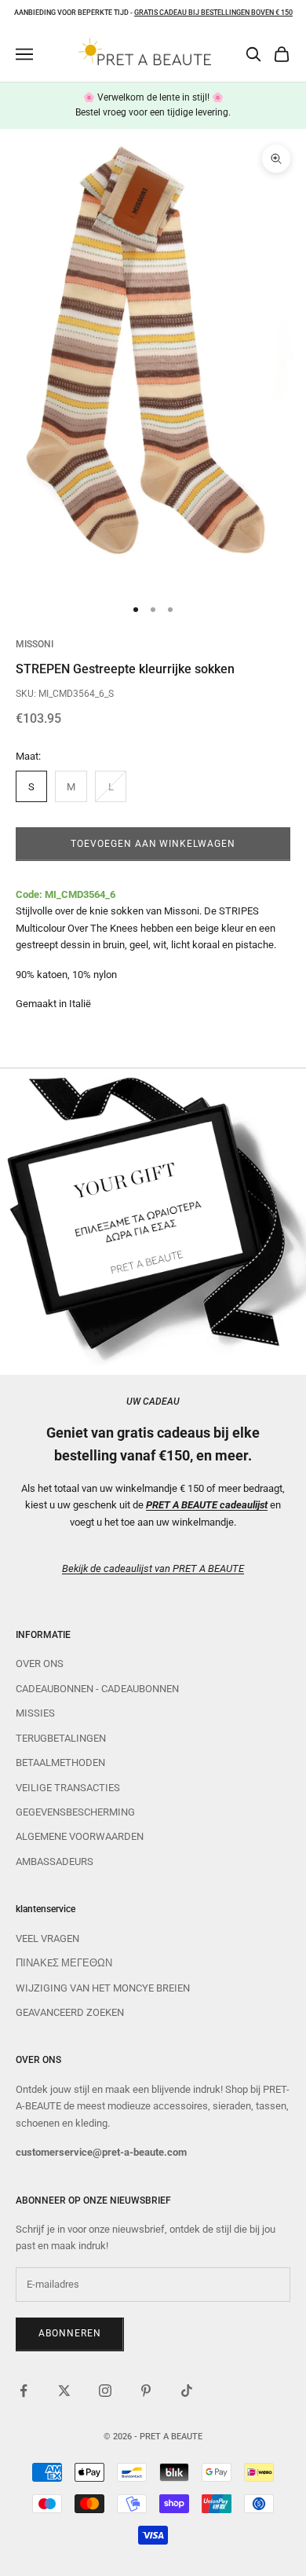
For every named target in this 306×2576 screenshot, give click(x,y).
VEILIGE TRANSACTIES (68, 1788)
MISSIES (35, 1713)
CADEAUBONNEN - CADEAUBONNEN (97, 1689)
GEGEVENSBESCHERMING (75, 1812)
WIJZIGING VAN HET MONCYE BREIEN (103, 1988)
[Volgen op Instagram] (105, 2391)
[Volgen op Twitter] (64, 2391)
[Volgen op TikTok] (187, 2391)
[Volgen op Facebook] (24, 2391)
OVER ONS (40, 1664)
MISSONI (35, 644)
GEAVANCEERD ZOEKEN (70, 2012)
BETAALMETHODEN (60, 1763)
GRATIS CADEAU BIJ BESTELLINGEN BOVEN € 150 (213, 13)
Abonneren (70, 2333)
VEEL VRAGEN (47, 1938)
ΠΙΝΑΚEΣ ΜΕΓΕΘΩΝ (64, 1963)
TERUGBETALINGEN (61, 1738)
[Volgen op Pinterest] (146, 2391)
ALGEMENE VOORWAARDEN (80, 1836)
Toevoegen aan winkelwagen (153, 844)
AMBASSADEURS (55, 1861)
